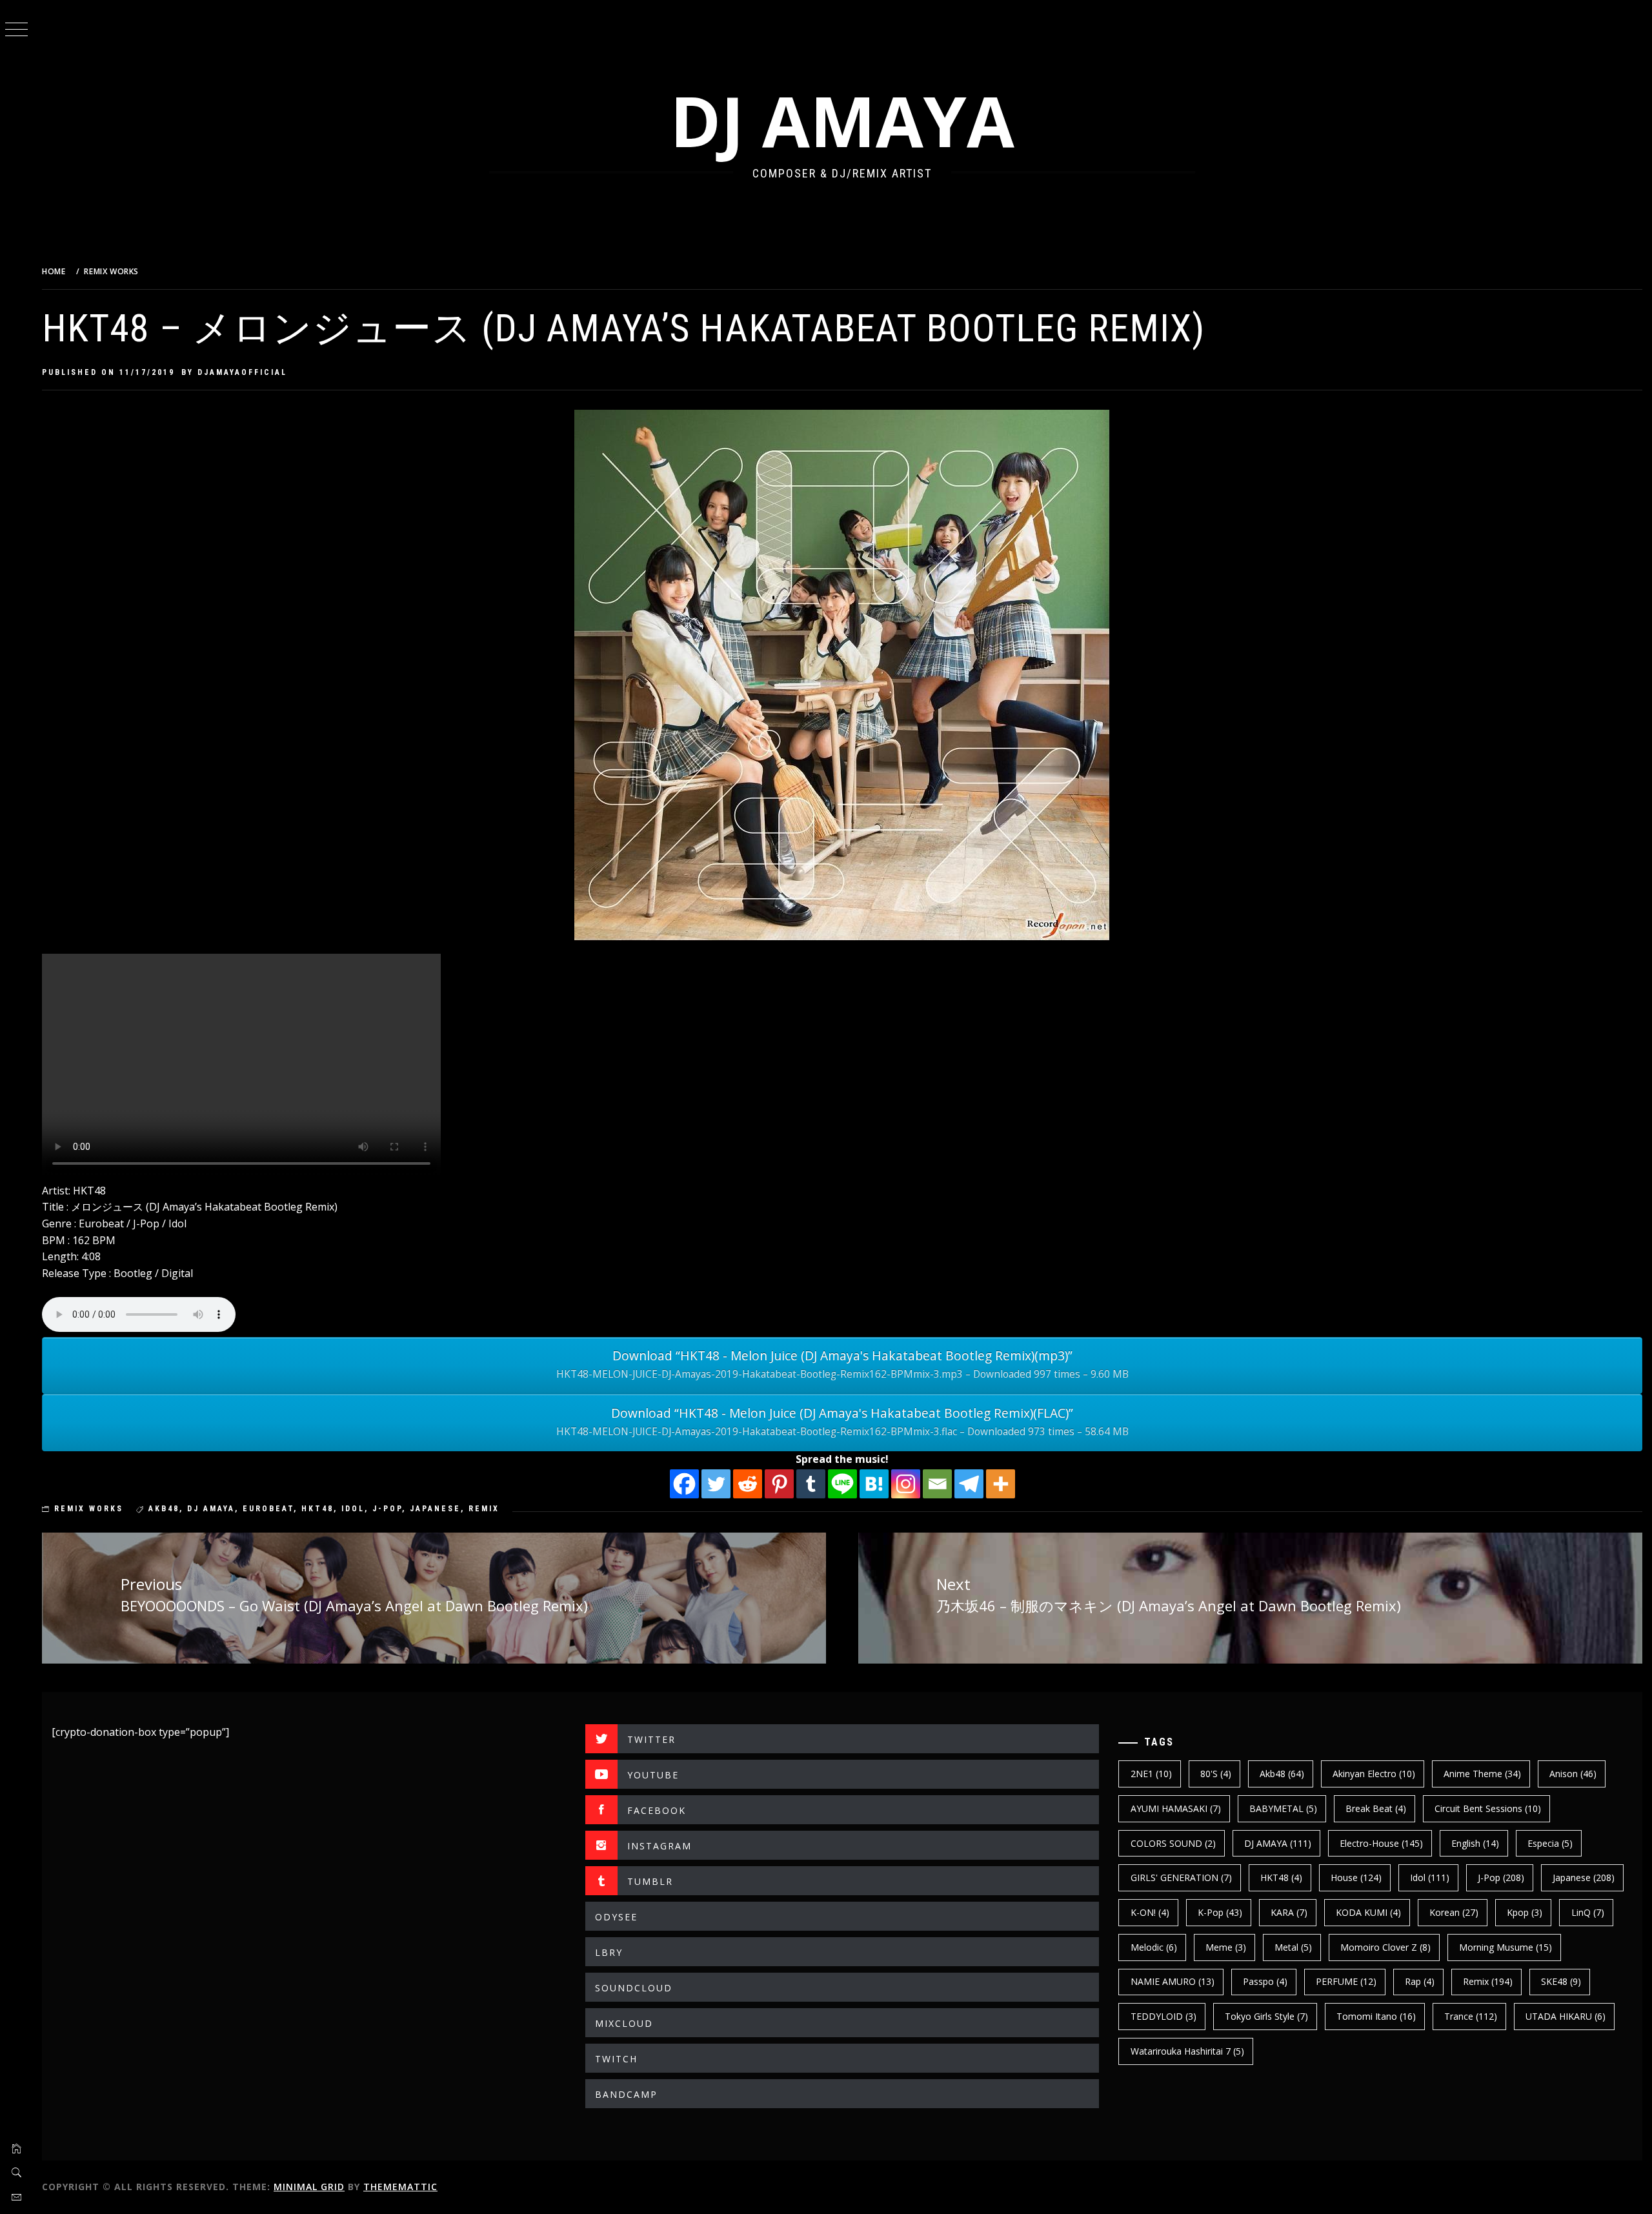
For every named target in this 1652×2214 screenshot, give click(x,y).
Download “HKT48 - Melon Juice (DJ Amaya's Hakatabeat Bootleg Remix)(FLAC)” (842, 1421)
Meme (1226, 1947)
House (1356, 1877)
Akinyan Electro (1374, 1774)
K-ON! (1150, 1912)
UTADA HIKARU (1566, 2016)
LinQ (1588, 1912)
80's (1216, 1774)
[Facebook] (684, 1484)
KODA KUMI (1368, 1912)
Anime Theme (1482, 1774)
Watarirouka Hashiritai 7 (1187, 2051)
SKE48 (1561, 1981)
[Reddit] (748, 1484)
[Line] (842, 1484)
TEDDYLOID (1163, 2016)
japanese (435, 1509)
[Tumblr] (811, 1484)
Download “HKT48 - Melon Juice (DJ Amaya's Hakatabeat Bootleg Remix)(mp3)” (842, 1364)
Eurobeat (268, 1509)
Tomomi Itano (1376, 2016)
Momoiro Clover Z (1385, 1947)
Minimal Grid (309, 2187)
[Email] (937, 1484)
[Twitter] (716, 1484)
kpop (1525, 1912)
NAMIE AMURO (1173, 1981)
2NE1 (1151, 1774)
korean (1454, 1912)
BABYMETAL (1283, 1808)
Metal (1293, 1947)
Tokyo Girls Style (1266, 2016)
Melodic (1154, 1947)
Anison (1573, 1774)
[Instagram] (906, 1484)
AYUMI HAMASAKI (1176, 1808)
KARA (1289, 1912)
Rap (1420, 1981)
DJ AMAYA (842, 120)
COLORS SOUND (1173, 1843)
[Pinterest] (779, 1484)
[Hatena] (874, 1484)
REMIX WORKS (89, 1509)
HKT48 (317, 1509)
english (1475, 1843)
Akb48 (164, 1509)
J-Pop (387, 1509)
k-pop (1220, 1912)
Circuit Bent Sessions (1488, 1808)
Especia (1550, 1843)
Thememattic (400, 2187)
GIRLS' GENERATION (1181, 1877)
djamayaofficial (242, 372)
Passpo (1265, 1981)
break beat (1376, 1808)
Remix (484, 1509)
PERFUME (1346, 1981)
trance (1471, 2016)
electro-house (1381, 1843)
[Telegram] (969, 1484)
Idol (353, 1509)
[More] (1001, 1484)
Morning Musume (1506, 1947)
